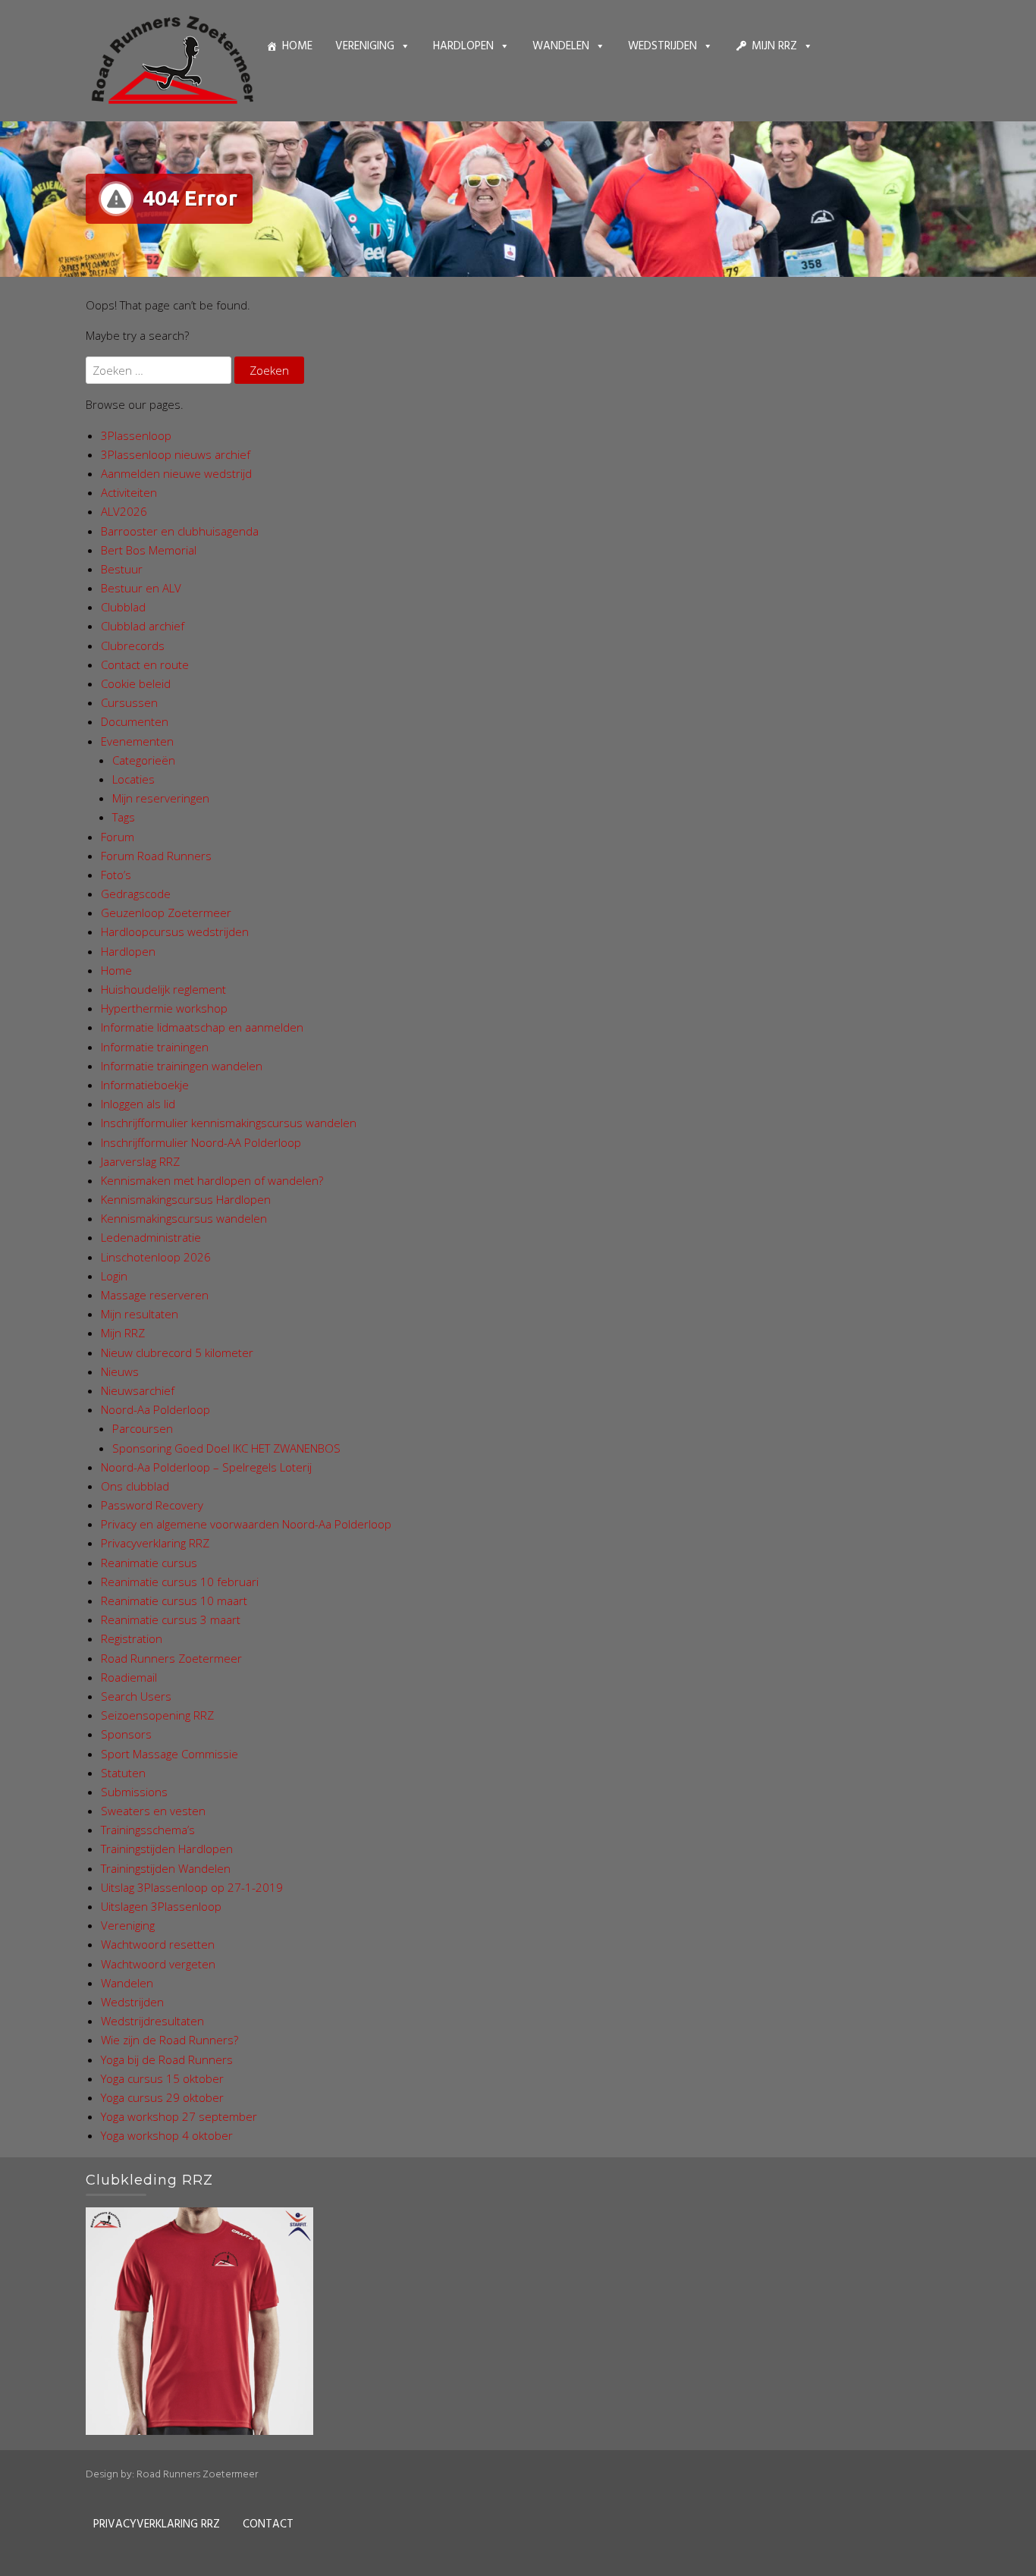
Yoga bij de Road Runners (167, 2059)
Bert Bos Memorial (149, 550)
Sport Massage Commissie (170, 1754)
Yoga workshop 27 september (179, 2116)
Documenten (135, 721)
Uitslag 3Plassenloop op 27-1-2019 (192, 1887)
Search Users (136, 1696)
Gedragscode (136, 894)
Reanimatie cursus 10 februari (180, 1582)
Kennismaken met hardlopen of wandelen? (212, 1180)
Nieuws (120, 1371)
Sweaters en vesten (153, 1811)
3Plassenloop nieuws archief (176, 454)
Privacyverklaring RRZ (155, 1543)
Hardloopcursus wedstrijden (175, 931)
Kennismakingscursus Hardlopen (186, 1199)
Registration (132, 1638)
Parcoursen (143, 1428)
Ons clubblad (135, 1486)
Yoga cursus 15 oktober (162, 2078)
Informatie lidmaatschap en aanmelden (202, 1027)
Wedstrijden (662, 46)
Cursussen (129, 702)
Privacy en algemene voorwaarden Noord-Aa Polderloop (246, 1524)
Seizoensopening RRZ (157, 1715)
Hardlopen (463, 46)
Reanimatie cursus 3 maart (171, 1619)
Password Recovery (152, 1505)
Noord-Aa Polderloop (155, 1409)
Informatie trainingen (155, 1047)
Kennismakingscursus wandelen (184, 1218)
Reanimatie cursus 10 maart (174, 1601)
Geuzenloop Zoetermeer (166, 913)
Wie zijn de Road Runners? (170, 2040)
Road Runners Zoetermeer (171, 1658)
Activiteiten (129, 492)
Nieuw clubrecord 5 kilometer (177, 1352)
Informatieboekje (145, 1085)
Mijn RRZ (774, 46)
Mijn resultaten (140, 1314)
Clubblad (123, 607)
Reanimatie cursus (149, 1563)
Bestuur (122, 569)
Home (297, 46)
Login (114, 1276)
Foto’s (116, 875)
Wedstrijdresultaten (152, 2021)
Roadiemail (129, 1677)
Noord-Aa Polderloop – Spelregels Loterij (206, 1467)
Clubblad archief (143, 626)
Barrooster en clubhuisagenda (180, 531)
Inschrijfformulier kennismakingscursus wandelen (229, 1123)
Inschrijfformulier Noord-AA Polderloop (201, 1142)
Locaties (133, 779)
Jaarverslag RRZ (140, 1161)
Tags (124, 817)
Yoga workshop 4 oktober (167, 2135)
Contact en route (145, 664)
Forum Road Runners (156, 856)
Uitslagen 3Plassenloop (161, 1906)
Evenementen (137, 741)
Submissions (134, 1792)
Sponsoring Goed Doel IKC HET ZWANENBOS (226, 1448)
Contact (268, 2524)
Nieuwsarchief (138, 1390)
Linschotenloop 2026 (156, 1257)
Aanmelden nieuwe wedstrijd (176, 473)
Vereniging (365, 46)
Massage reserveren (155, 1295)
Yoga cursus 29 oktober (162, 2097)
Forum (118, 837)
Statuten (123, 1773)
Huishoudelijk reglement (163, 989)
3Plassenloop (136, 435)
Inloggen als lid (138, 1104)
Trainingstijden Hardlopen (167, 1849)
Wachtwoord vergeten (158, 1964)
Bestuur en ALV (141, 588)
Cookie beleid (136, 683)
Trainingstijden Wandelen (166, 1868)
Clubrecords (133, 646)
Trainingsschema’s (148, 1830)
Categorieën (144, 760)
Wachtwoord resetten (158, 1944)
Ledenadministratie (151, 1237)
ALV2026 (124, 511)
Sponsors (126, 1734)
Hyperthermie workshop (164, 1008)
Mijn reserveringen (161, 798)
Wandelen (561, 46)
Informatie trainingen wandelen (182, 1066)
